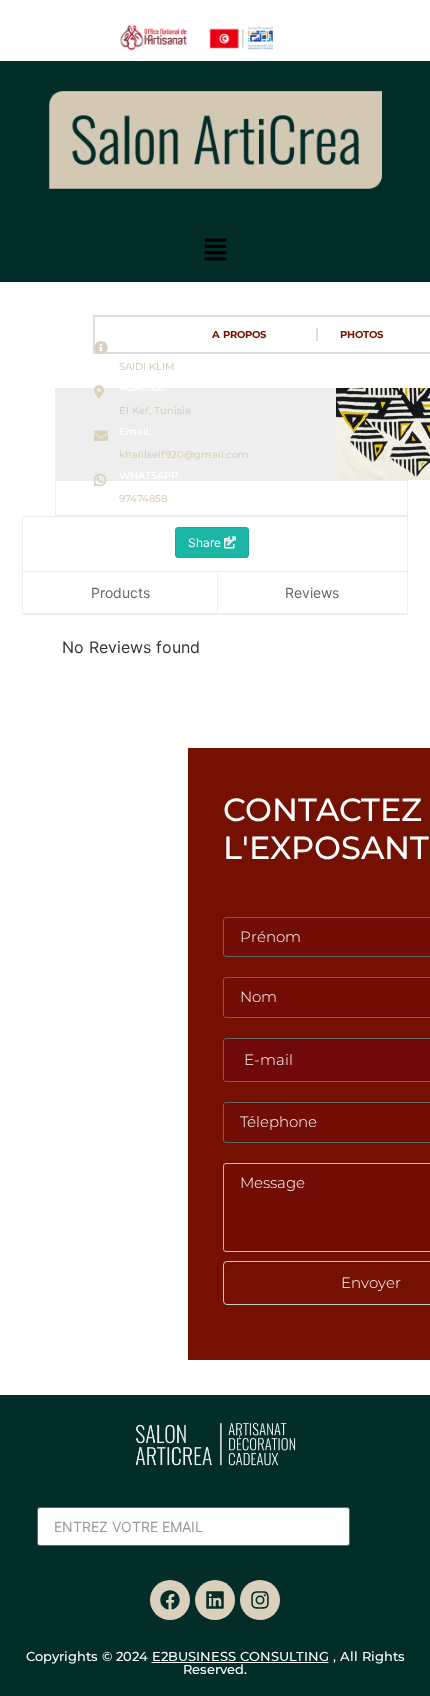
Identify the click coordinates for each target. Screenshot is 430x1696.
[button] (215, 250)
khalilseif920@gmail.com (184, 454)
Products (120, 592)
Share (206, 542)
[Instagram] (260, 1600)
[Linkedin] (215, 1600)
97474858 (143, 498)
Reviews (312, 592)
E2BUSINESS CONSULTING (240, 1656)
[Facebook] (170, 1600)
